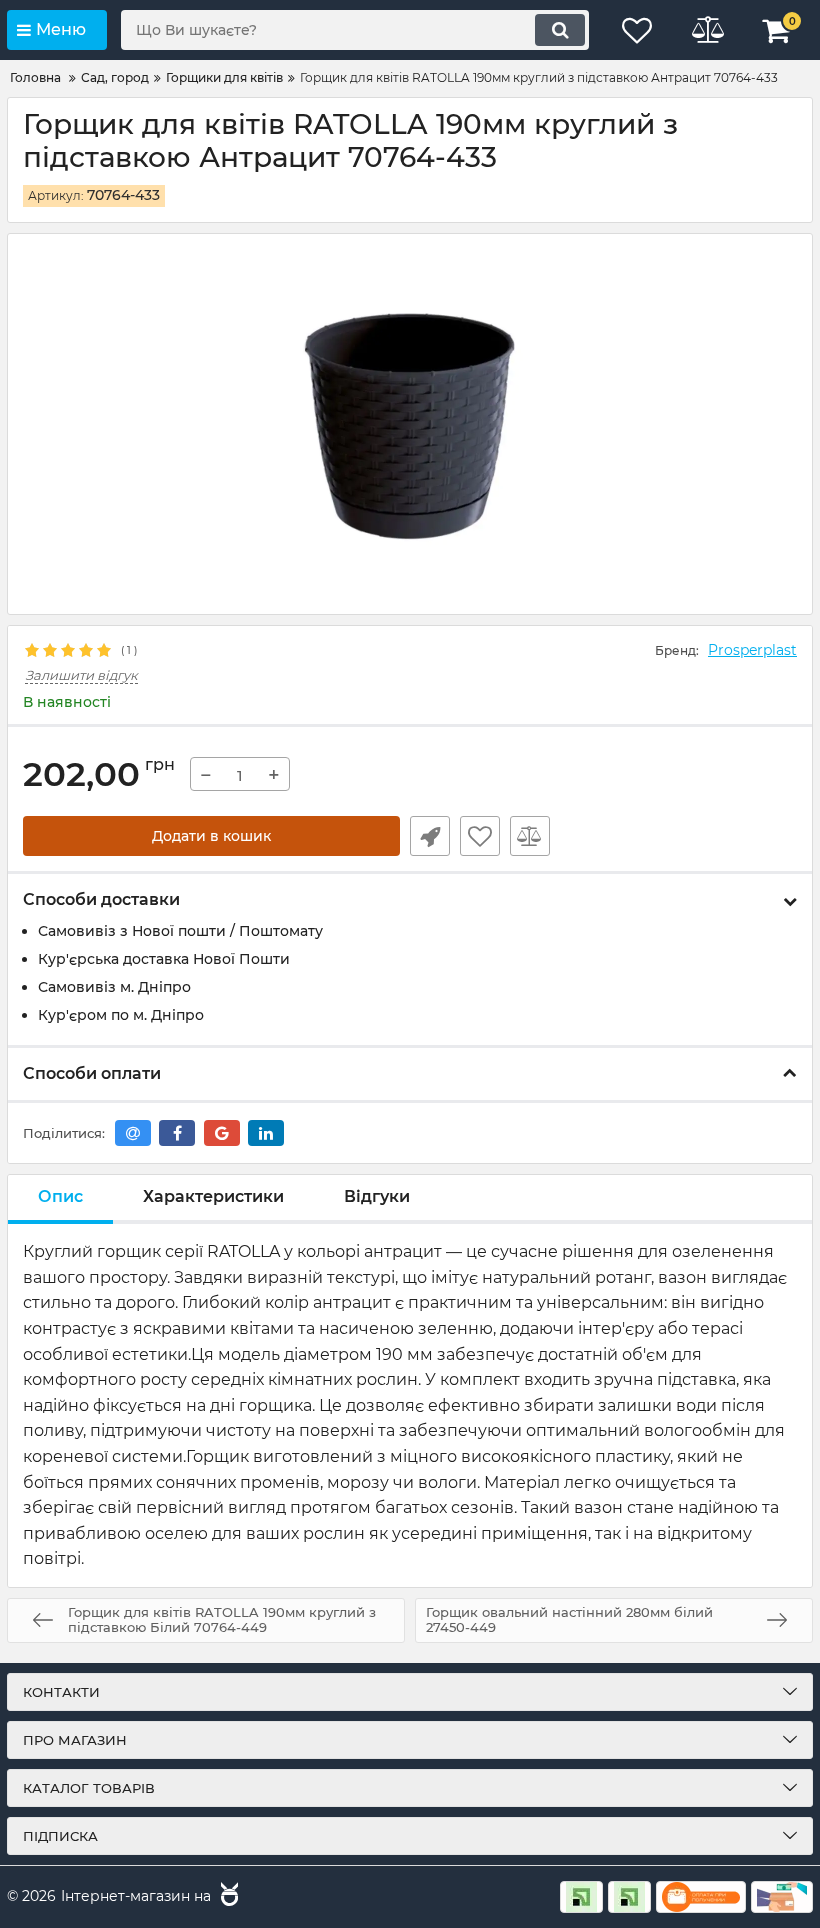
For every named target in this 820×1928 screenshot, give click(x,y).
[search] (560, 30)
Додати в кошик (211, 836)
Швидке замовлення (430, 836)
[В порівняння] (530, 836)
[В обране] (480, 836)
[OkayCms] (227, 1897)
